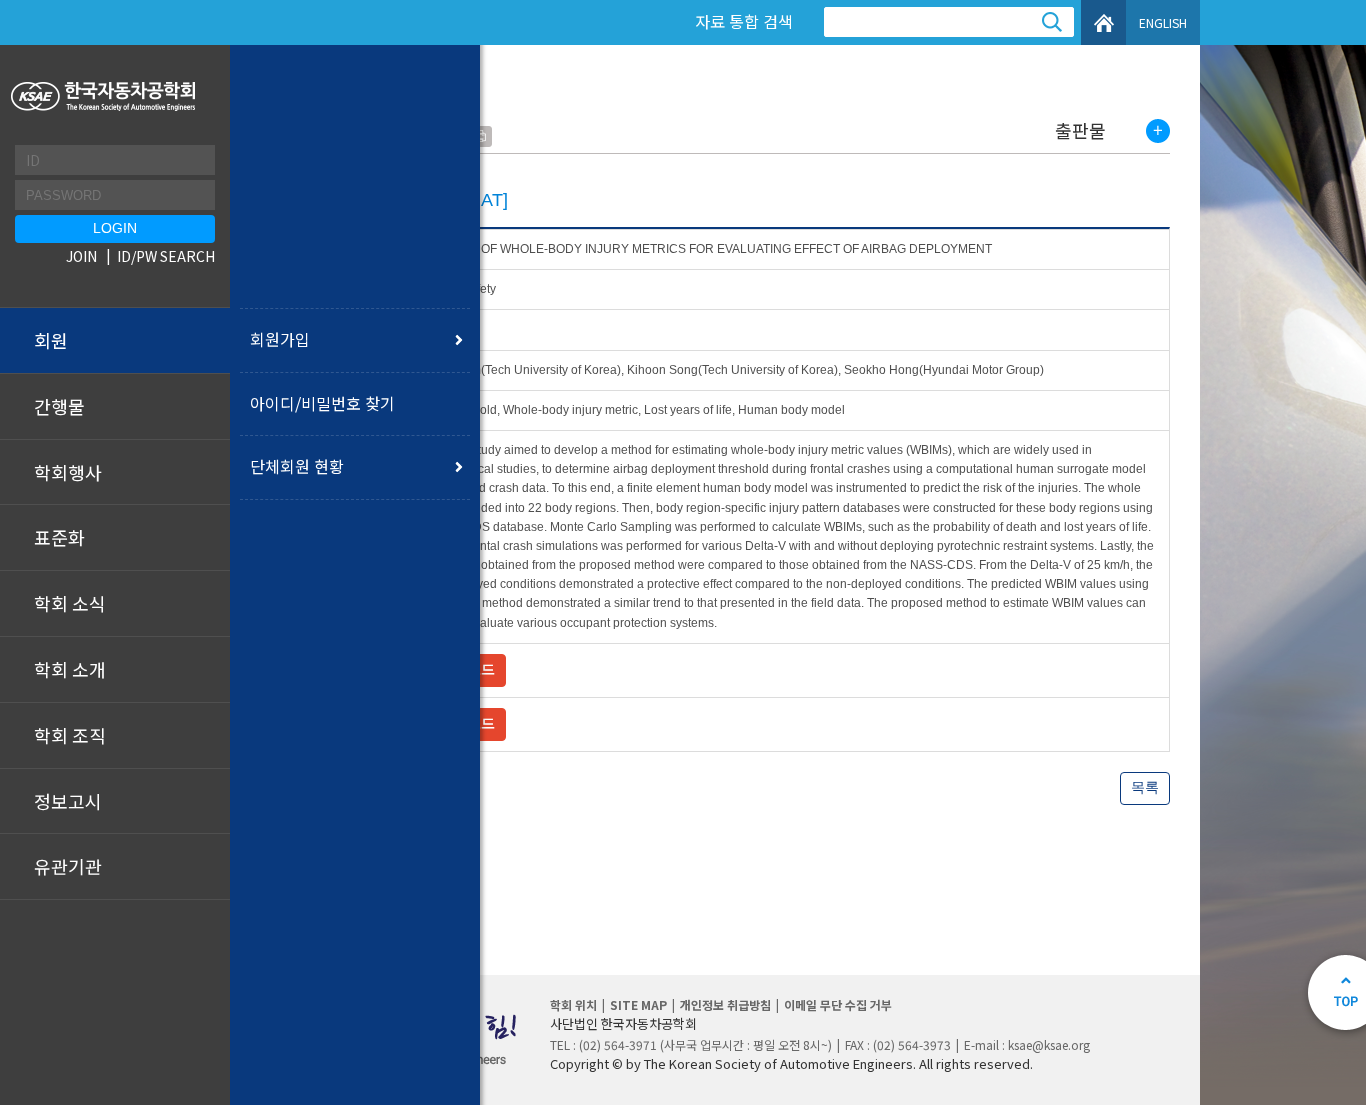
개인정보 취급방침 (725, 1004)
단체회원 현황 (297, 466)
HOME (1103, 22)
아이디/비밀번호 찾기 (322, 403)
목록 (1145, 787)
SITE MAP (638, 1004)
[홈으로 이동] (106, 96)
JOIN (81, 256)
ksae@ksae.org (1049, 1044)
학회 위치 (573, 1004)
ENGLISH (1163, 22)
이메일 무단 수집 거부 (838, 1004)
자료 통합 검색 (744, 21)
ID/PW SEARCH (166, 256)
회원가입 (280, 339)
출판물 (1080, 131)
